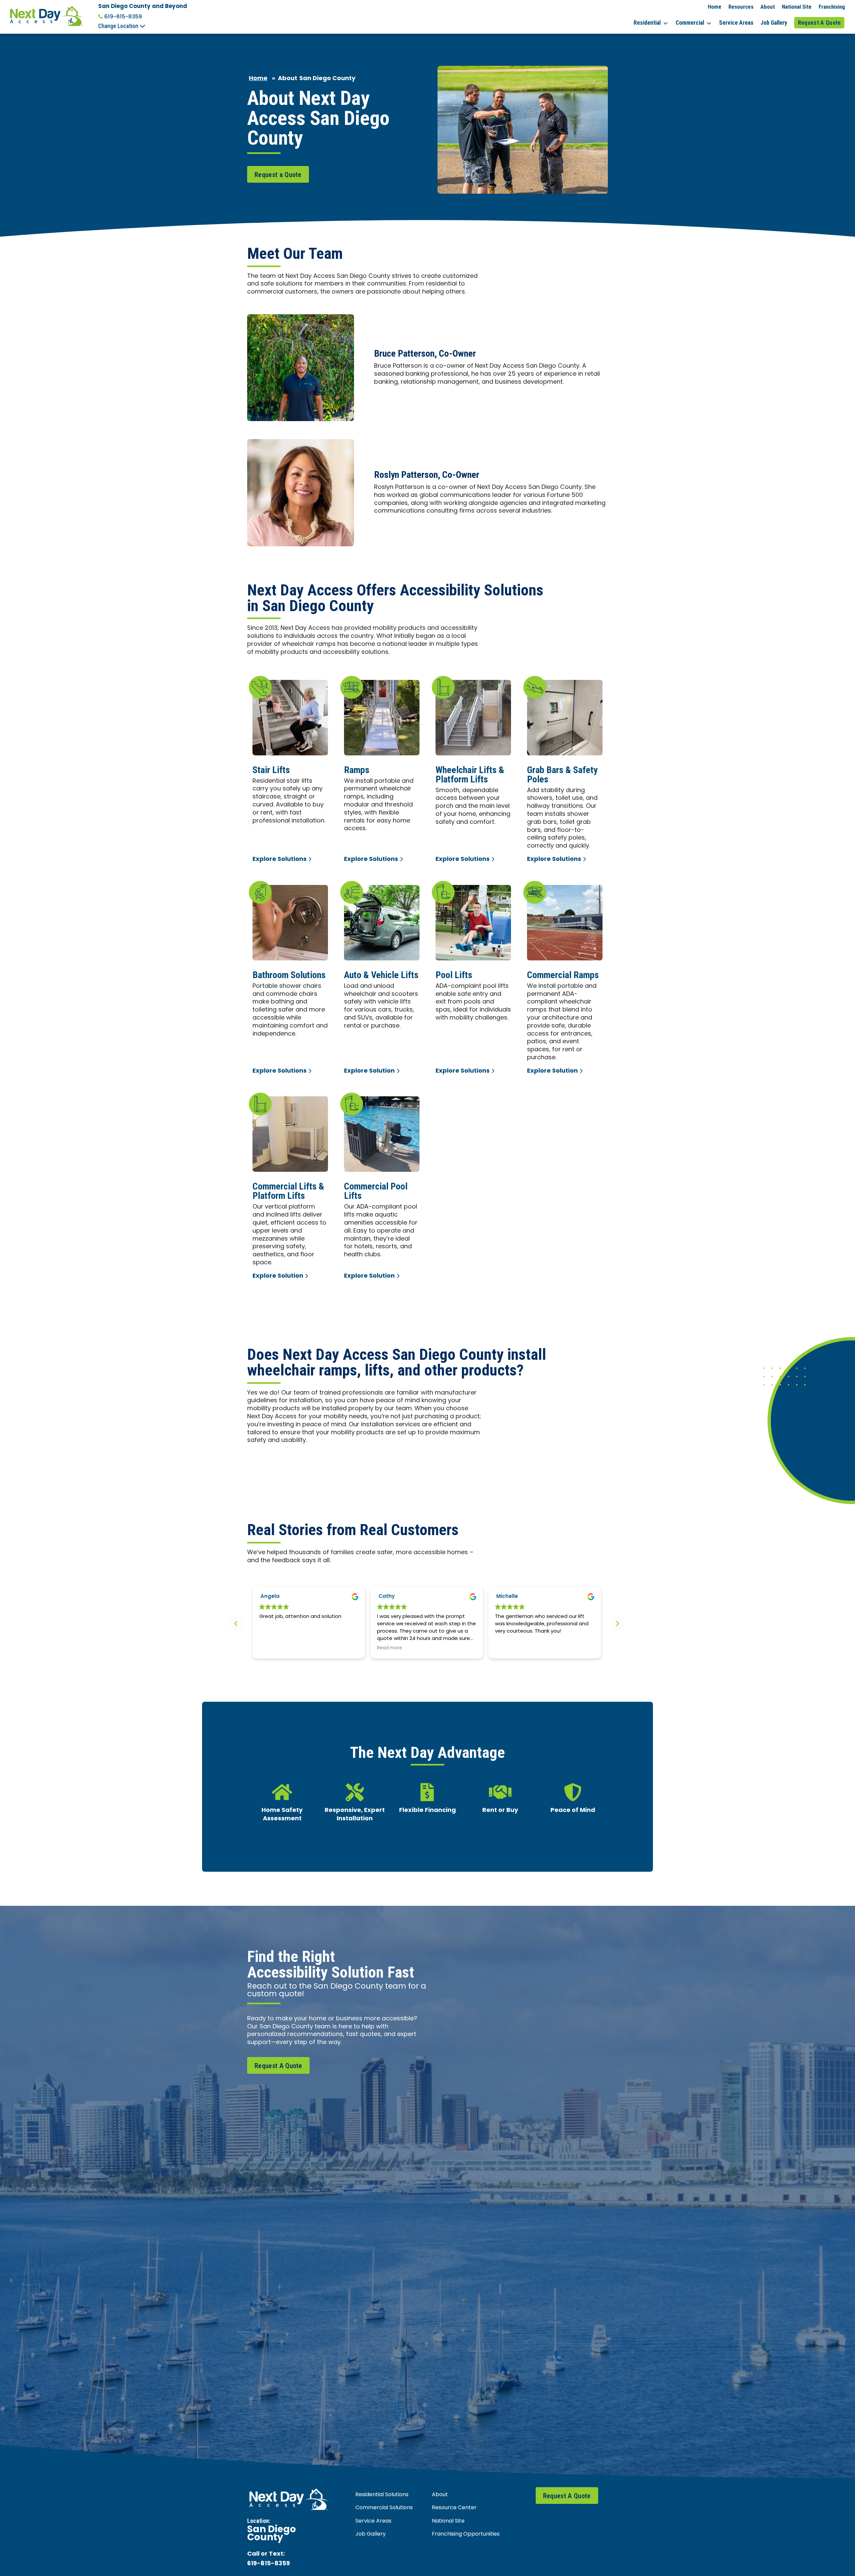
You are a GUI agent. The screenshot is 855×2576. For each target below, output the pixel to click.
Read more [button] (272, 1648)
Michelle (389, 1597)
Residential (647, 23)
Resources (741, 7)
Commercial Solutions (384, 2508)
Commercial (690, 23)
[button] (617, 1624)
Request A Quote (819, 23)
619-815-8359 (123, 17)
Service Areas (736, 23)
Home (715, 7)
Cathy (269, 1597)
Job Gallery (774, 23)
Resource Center (454, 2508)
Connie (506, 1597)
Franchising (832, 7)
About (768, 7)
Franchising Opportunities (466, 2534)
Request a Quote (278, 175)
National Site (797, 7)
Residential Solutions (382, 2495)
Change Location (119, 26)
